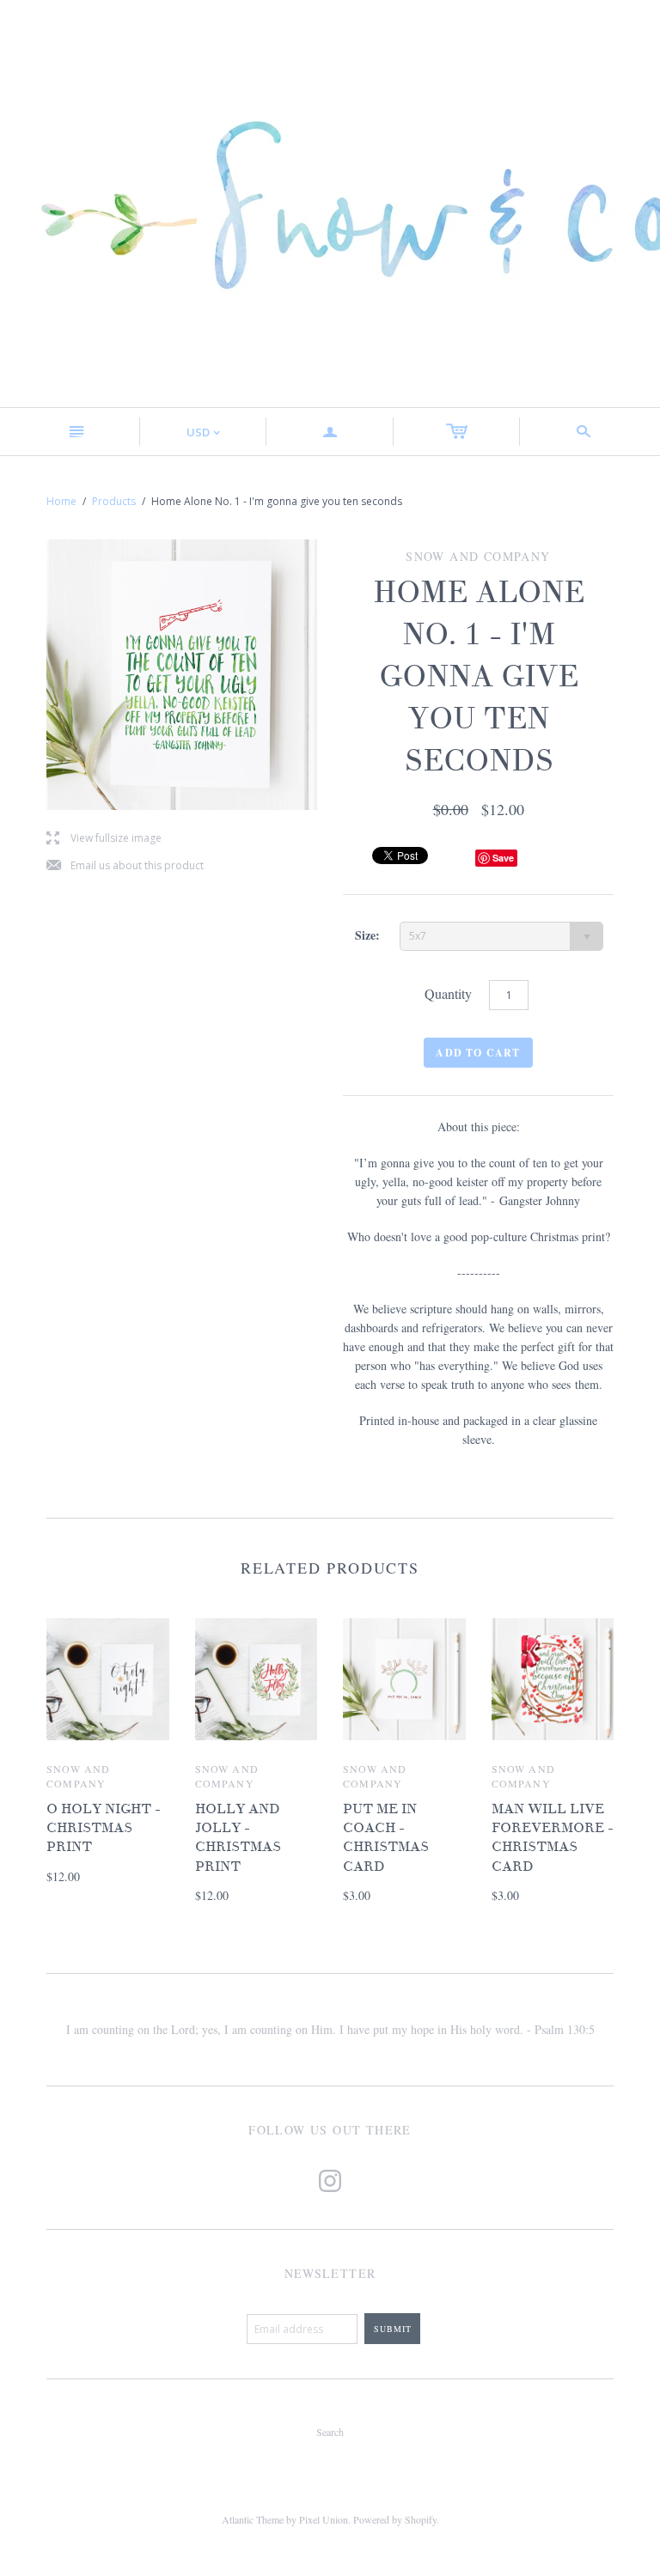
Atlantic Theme (253, 2519)
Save (503, 858)
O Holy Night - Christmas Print (104, 1828)
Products (114, 501)
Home (61, 501)
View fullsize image (104, 839)
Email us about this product (125, 866)
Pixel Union (324, 2519)
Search (330, 2432)
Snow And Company (79, 1776)
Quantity (448, 993)
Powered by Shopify (395, 2519)
